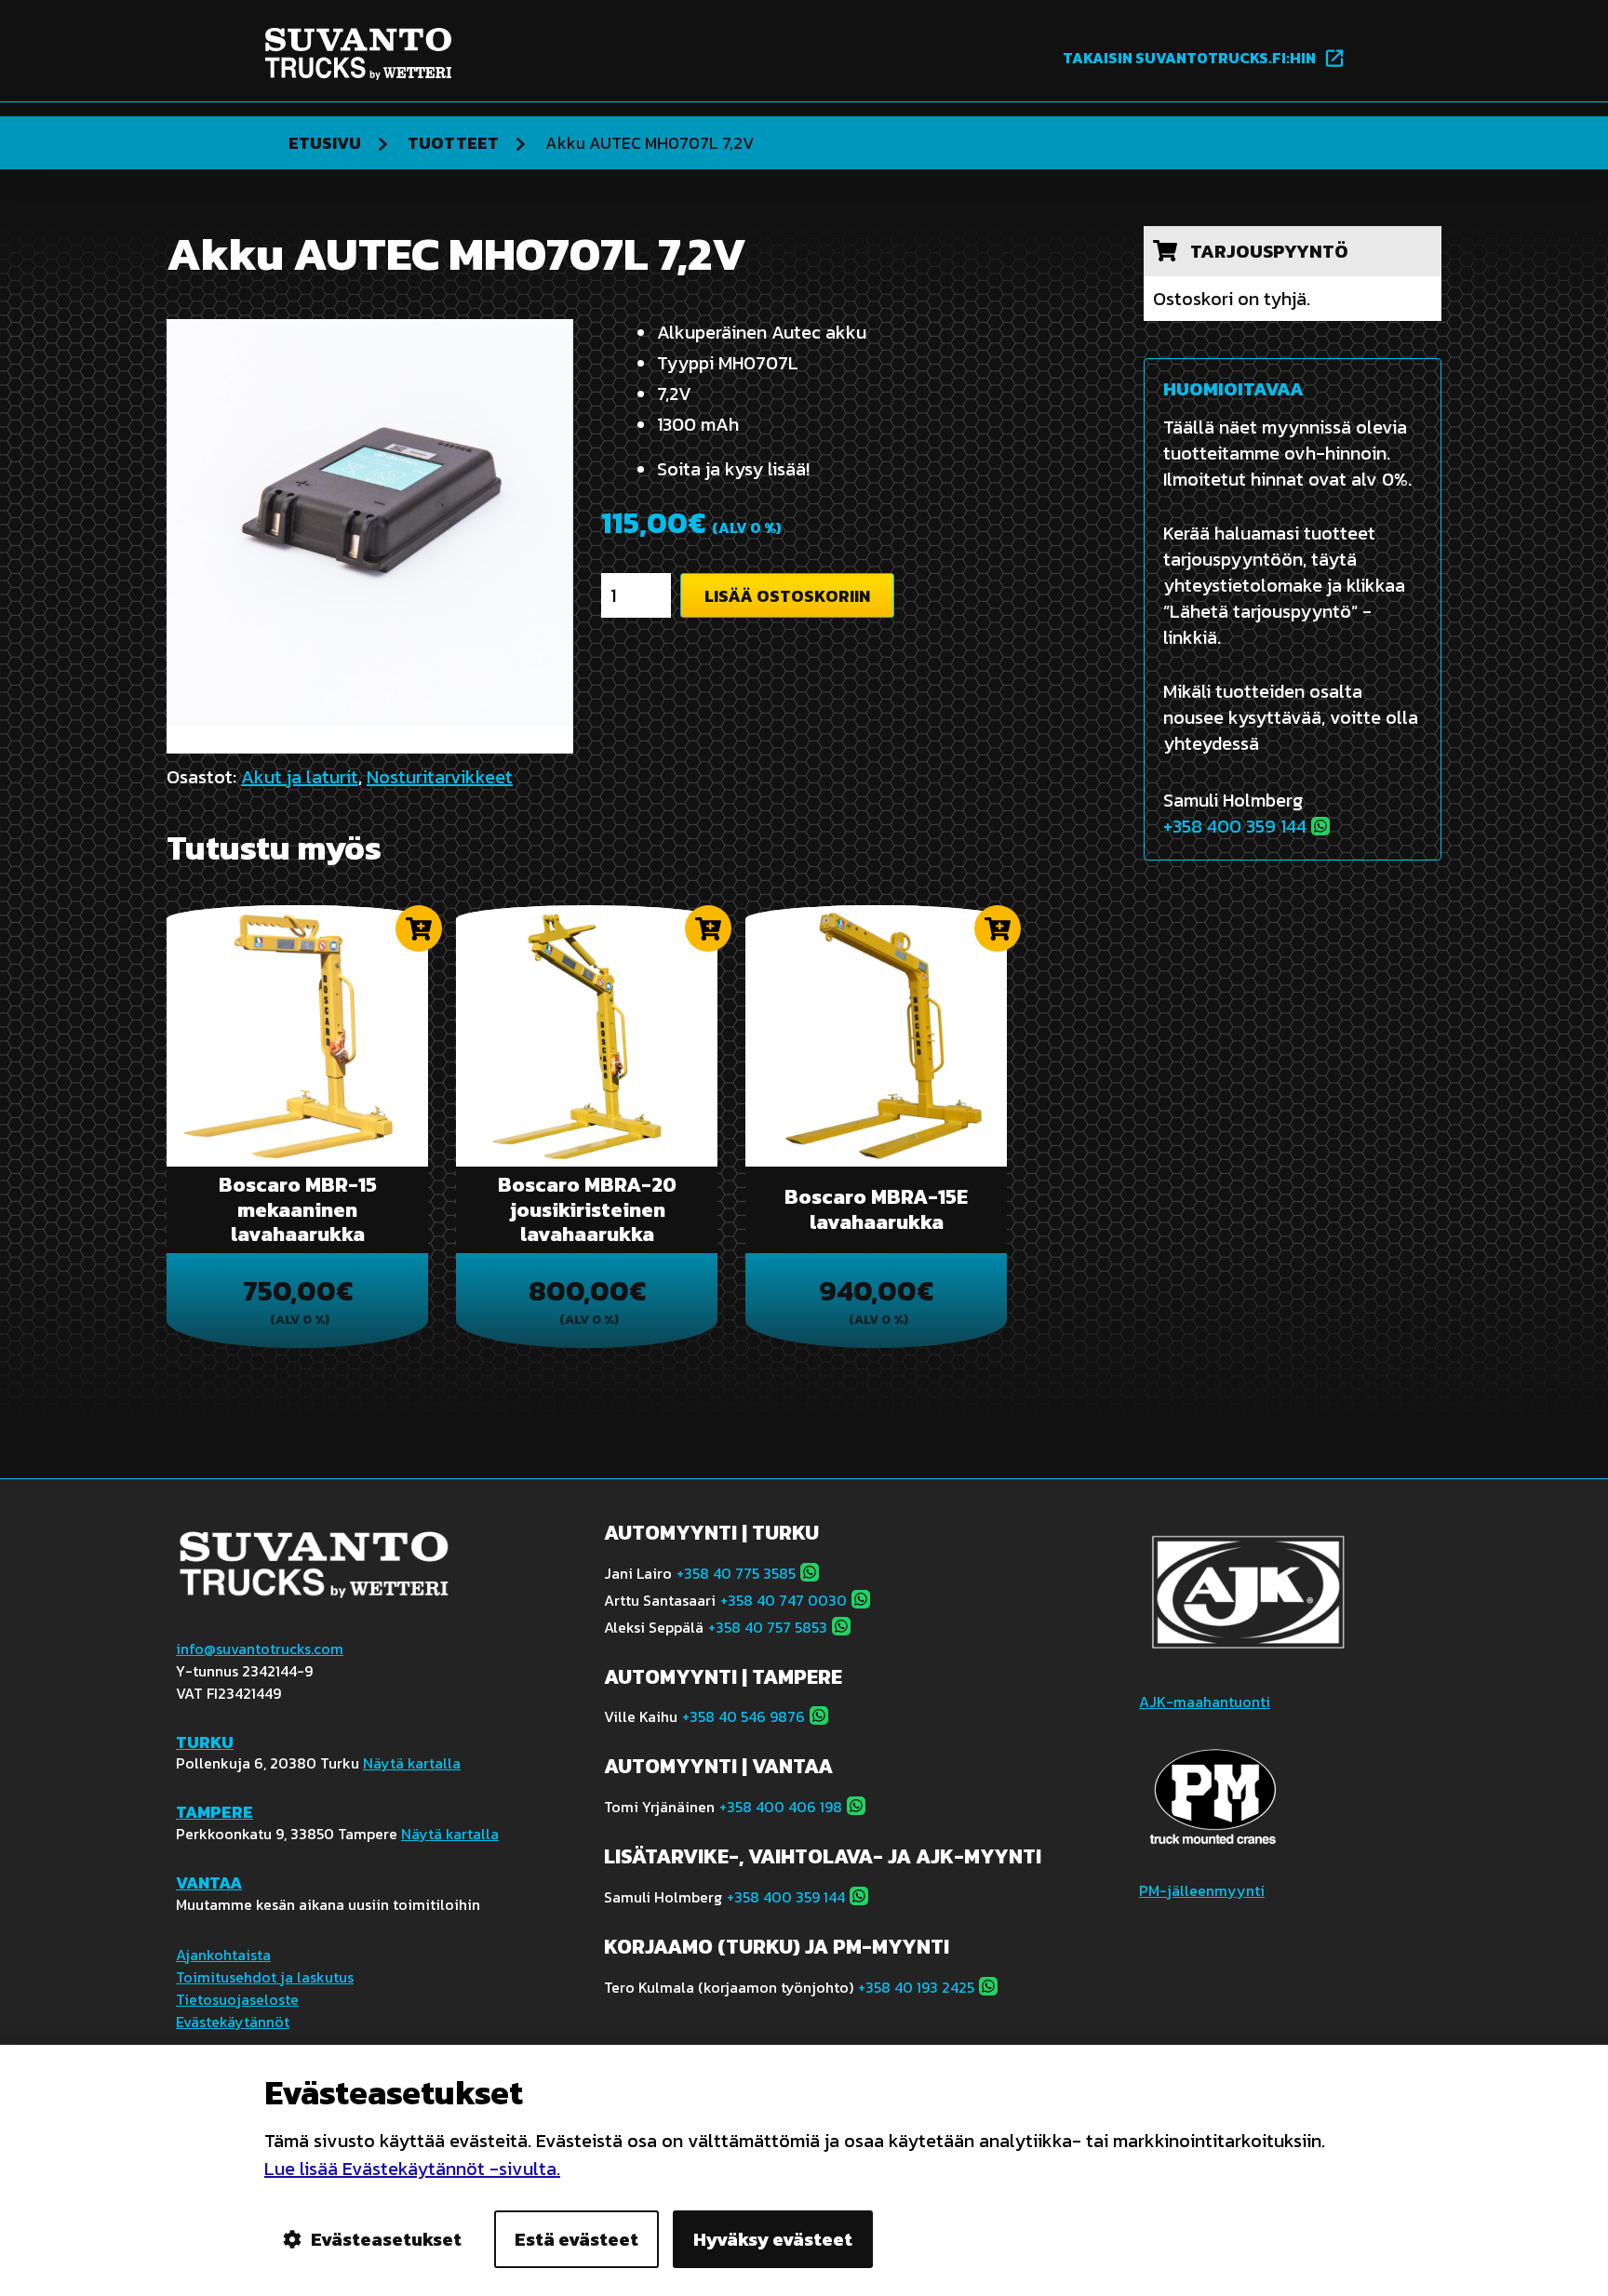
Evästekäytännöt (233, 2022)
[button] (419, 928)
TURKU (205, 1742)
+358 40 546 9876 (744, 1716)
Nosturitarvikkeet (440, 777)
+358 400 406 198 (781, 1807)
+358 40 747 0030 (784, 1600)
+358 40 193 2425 (916, 1987)
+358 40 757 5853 (768, 1627)
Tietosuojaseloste (237, 1999)
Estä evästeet (576, 2239)
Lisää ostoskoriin (787, 596)
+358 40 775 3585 (736, 1573)
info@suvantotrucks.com (260, 1649)
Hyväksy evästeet (773, 2239)
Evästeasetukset (386, 2239)
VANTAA (209, 1882)
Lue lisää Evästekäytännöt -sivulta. (412, 2169)
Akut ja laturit (300, 777)
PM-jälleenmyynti (1202, 1890)
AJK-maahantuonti (1205, 1702)
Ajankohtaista (223, 1955)
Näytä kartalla (412, 1763)
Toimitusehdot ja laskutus (265, 1977)
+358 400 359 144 (1235, 826)
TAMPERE (214, 1812)
